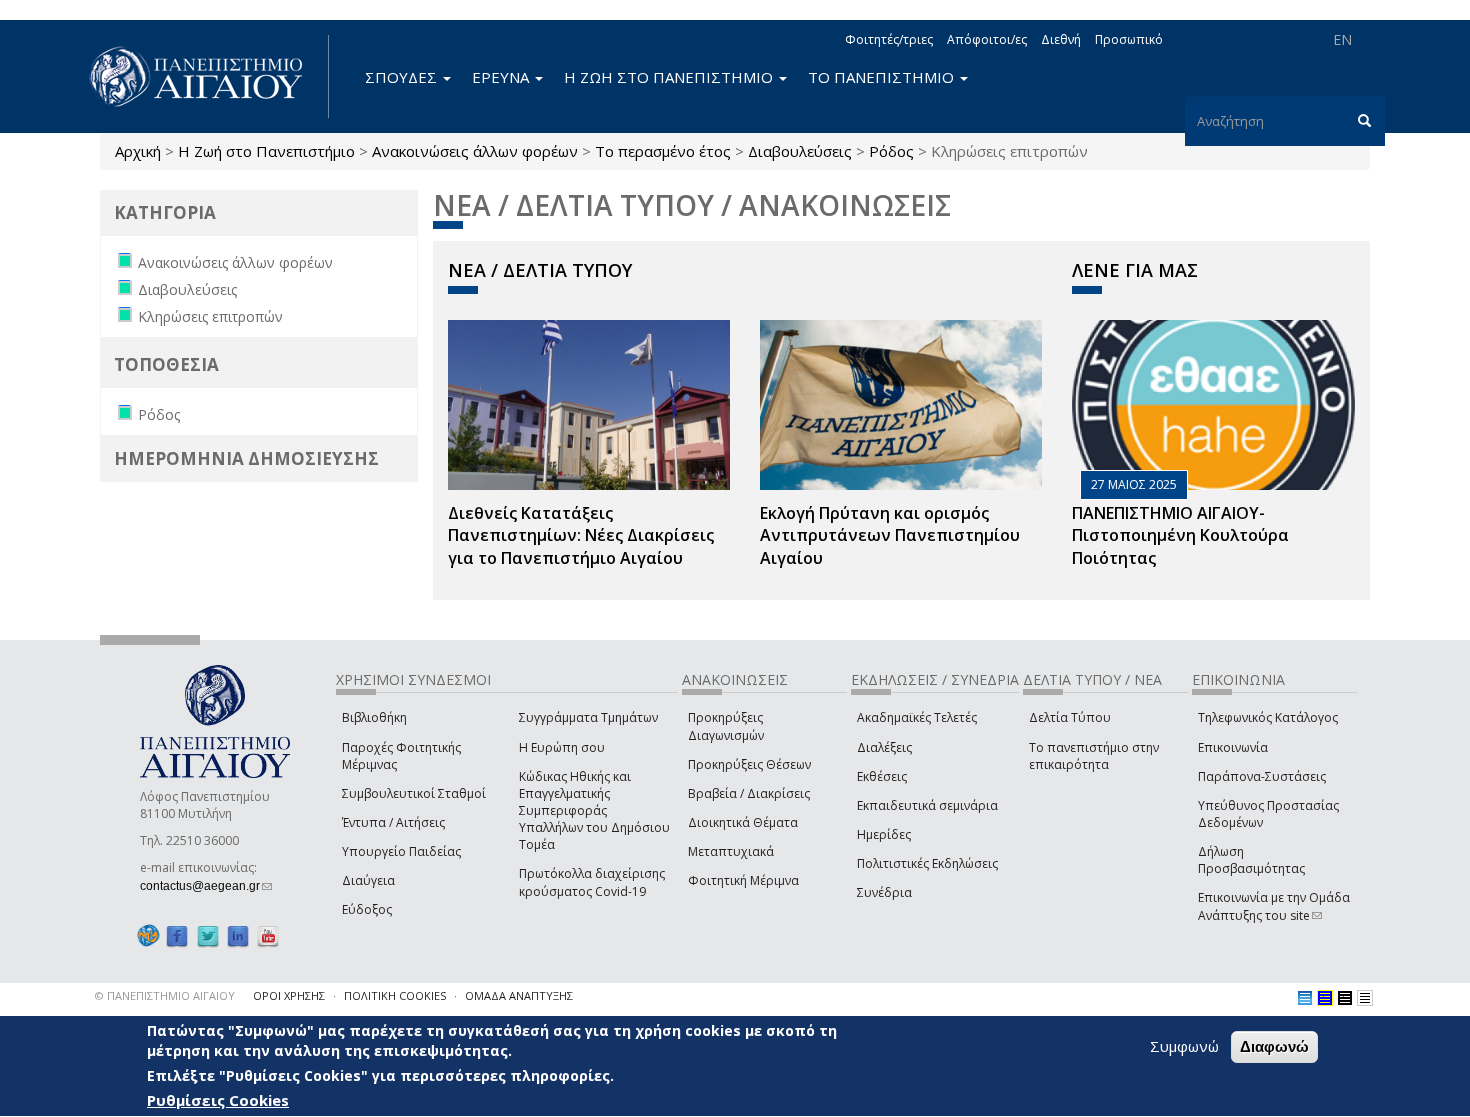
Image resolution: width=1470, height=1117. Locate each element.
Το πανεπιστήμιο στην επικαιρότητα (1094, 756)
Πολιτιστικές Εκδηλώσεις (927, 863)
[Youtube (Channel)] (268, 935)
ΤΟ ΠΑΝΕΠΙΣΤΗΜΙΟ (883, 77)
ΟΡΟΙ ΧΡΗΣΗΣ (289, 995)
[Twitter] (208, 935)
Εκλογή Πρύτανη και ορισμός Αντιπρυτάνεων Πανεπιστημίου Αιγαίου (890, 536)
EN (1342, 39)
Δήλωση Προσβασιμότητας (1251, 860)
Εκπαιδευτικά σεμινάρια (927, 805)
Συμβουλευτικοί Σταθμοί (414, 793)
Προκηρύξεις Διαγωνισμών (726, 726)
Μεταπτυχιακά (731, 851)
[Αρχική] (207, 76)
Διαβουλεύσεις (800, 151)
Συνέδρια (884, 892)
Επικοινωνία (1233, 747)
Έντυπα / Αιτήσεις (393, 822)
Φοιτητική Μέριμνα (743, 880)
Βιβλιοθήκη (374, 717)
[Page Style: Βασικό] (1305, 998)
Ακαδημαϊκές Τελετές (917, 717)
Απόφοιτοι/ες (987, 39)
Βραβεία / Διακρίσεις (749, 793)
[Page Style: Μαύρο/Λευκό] (1365, 998)
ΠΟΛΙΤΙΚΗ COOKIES (395, 995)
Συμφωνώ (1184, 1046)
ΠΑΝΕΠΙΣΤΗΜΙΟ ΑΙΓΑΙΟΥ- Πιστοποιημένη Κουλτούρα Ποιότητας (1180, 536)
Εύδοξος (367, 909)
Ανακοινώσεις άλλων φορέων (475, 151)
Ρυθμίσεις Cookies (218, 1100)
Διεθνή (1061, 39)
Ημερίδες (884, 834)
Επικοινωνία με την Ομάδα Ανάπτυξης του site (1274, 906)
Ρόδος (891, 151)
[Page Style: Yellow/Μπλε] (1325, 998)
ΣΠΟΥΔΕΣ (403, 77)
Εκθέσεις (882, 776)
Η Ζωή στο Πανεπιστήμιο (266, 151)
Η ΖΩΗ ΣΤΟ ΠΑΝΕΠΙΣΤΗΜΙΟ (670, 77)
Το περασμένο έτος (663, 151)
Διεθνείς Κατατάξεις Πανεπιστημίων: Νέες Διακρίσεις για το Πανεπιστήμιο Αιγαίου (581, 536)
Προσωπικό (1129, 39)
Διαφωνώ (1274, 1046)
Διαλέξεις (884, 747)
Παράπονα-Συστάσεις (1262, 776)
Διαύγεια (368, 880)
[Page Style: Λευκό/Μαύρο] (1345, 998)
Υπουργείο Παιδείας (401, 851)
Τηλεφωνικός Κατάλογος (1268, 717)
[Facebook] (177, 935)
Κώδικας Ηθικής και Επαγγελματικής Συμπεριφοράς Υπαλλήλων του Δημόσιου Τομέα (594, 811)
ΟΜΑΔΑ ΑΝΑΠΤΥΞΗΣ (519, 995)
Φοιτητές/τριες (889, 39)
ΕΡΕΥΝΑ (502, 77)
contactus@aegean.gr (206, 886)
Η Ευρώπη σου (562, 747)
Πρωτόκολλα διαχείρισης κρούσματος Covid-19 (592, 882)
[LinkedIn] (238, 935)
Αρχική (138, 151)
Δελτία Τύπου (1070, 717)
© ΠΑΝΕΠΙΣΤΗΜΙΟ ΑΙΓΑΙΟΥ (165, 995)
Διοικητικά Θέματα (743, 822)
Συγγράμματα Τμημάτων (588, 717)
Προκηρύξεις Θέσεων (749, 764)
